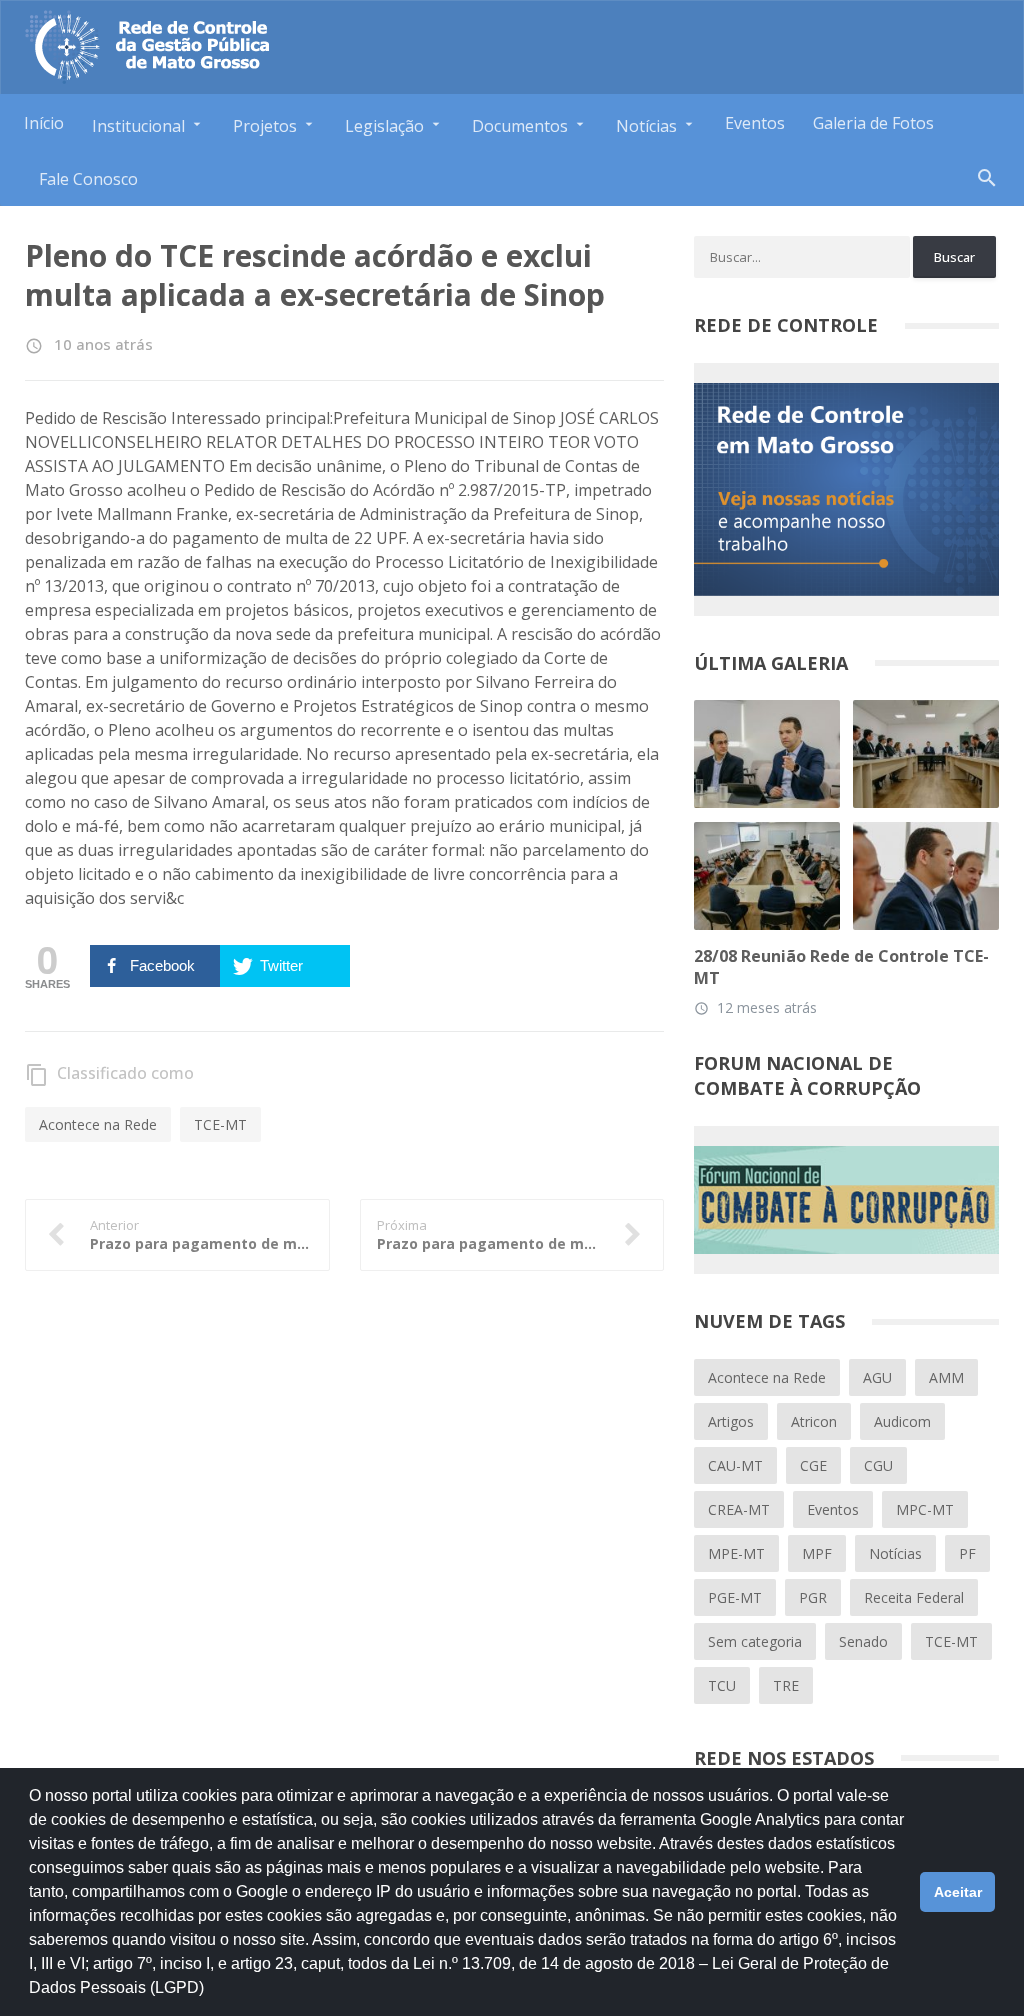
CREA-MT (739, 1509)
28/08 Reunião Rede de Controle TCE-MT (841, 967)
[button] (211, 1997)
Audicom (902, 1421)
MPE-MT (736, 1553)
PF (967, 1553)
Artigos (731, 1421)
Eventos (755, 123)
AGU (877, 1377)
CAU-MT (735, 1465)
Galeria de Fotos (873, 123)
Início (44, 123)
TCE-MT (220, 1124)
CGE (813, 1465)
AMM (946, 1377)
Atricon (814, 1421)
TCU (722, 1685)
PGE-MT (735, 1597)
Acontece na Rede (98, 1124)
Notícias (895, 1553)
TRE (786, 1685)
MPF (817, 1553)
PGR (813, 1597)
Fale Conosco (88, 179)
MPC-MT (925, 1509)
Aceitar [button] (958, 1892)
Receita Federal (914, 1597)
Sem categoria (755, 1641)
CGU (878, 1465)
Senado (863, 1641)
